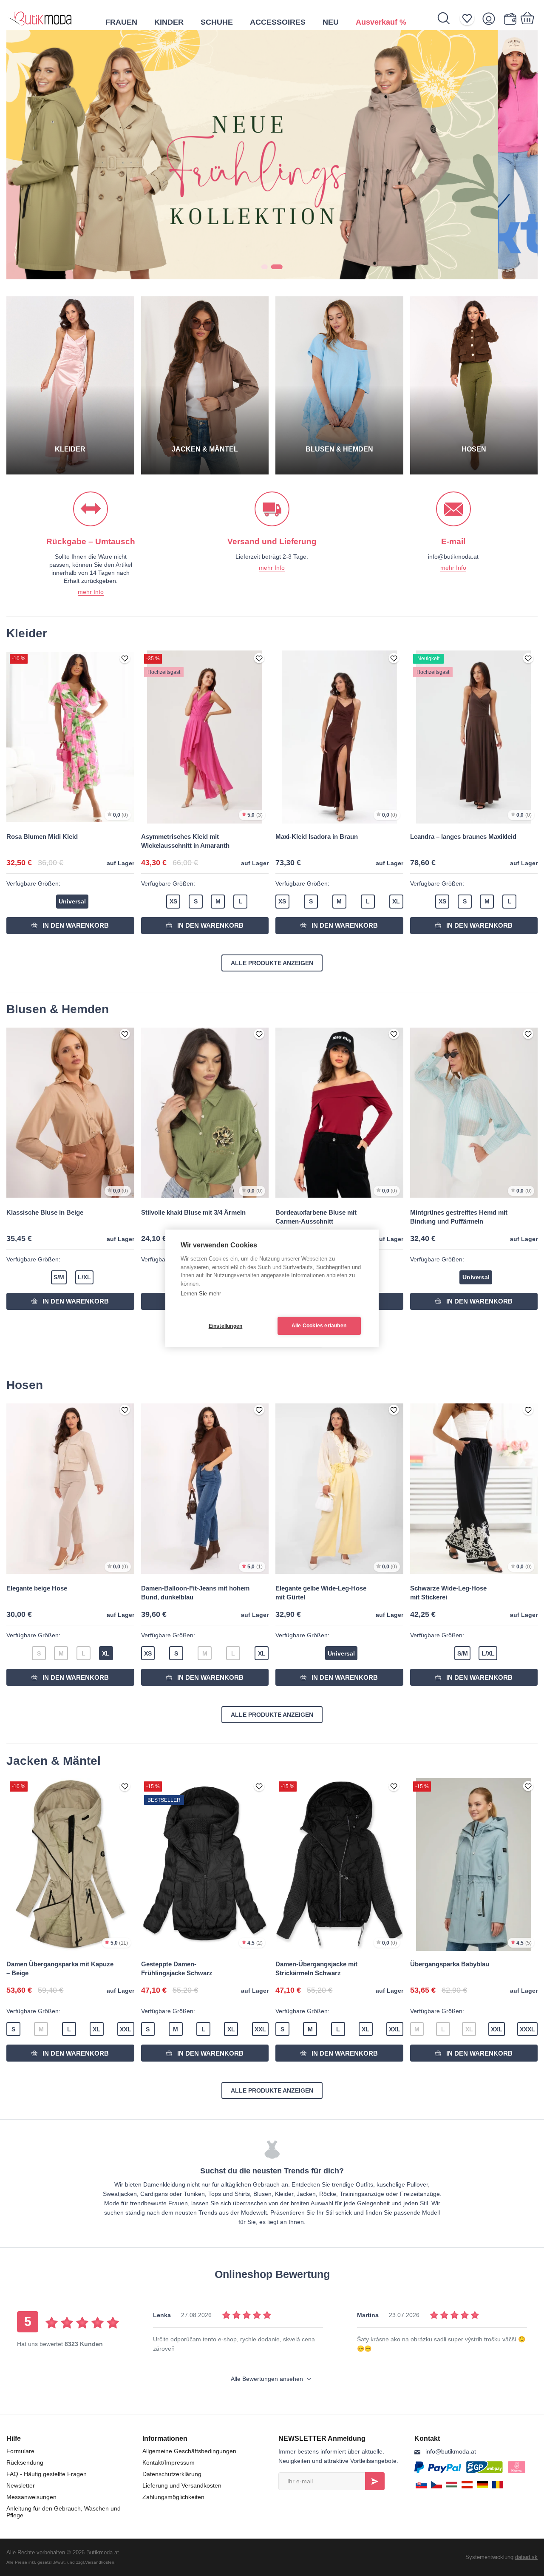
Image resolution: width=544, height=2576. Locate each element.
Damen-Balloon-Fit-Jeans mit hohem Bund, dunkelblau (195, 1593)
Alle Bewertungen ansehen (268, 2379)
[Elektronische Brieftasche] (510, 18)
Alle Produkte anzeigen (272, 963)
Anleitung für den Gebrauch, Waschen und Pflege (64, 2512)
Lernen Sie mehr (201, 1294)
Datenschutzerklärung (172, 2474)
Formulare (20, 2451)
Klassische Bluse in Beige (45, 1212)
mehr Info (91, 592)
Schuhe (217, 22)
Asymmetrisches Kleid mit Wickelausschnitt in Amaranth (185, 841)
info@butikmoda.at (451, 2451)
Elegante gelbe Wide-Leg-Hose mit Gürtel (321, 1593)
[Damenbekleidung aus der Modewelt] (40, 15)
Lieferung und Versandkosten (182, 2485)
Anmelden (375, 2481)
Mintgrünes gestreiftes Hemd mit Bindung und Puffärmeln (459, 1217)
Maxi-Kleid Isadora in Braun (317, 836)
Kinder (169, 22)
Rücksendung (25, 2462)
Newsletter (21, 2485)
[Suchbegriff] (448, 18)
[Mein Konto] (492, 18)
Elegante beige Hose (37, 1588)
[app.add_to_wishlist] (125, 659)
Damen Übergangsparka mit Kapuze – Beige (60, 1968)
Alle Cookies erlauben (319, 1326)
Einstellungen (226, 1326)
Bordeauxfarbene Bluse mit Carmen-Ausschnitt (316, 1217)
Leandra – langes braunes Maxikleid (463, 836)
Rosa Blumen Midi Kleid (42, 836)
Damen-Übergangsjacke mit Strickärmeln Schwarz (316, 1968)
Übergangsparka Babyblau (450, 1964)
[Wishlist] (470, 18)
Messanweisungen (31, 2497)
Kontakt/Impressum (169, 2462)
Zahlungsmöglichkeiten (173, 2497)
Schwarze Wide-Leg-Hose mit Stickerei (448, 1593)
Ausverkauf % (381, 22)
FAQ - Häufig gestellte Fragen (47, 2474)
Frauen (121, 22)
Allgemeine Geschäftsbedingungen (189, 2451)
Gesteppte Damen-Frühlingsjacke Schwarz (177, 1968)
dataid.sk (526, 2557)
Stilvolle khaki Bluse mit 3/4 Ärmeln (193, 1212)
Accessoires (278, 22)
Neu (331, 22)
